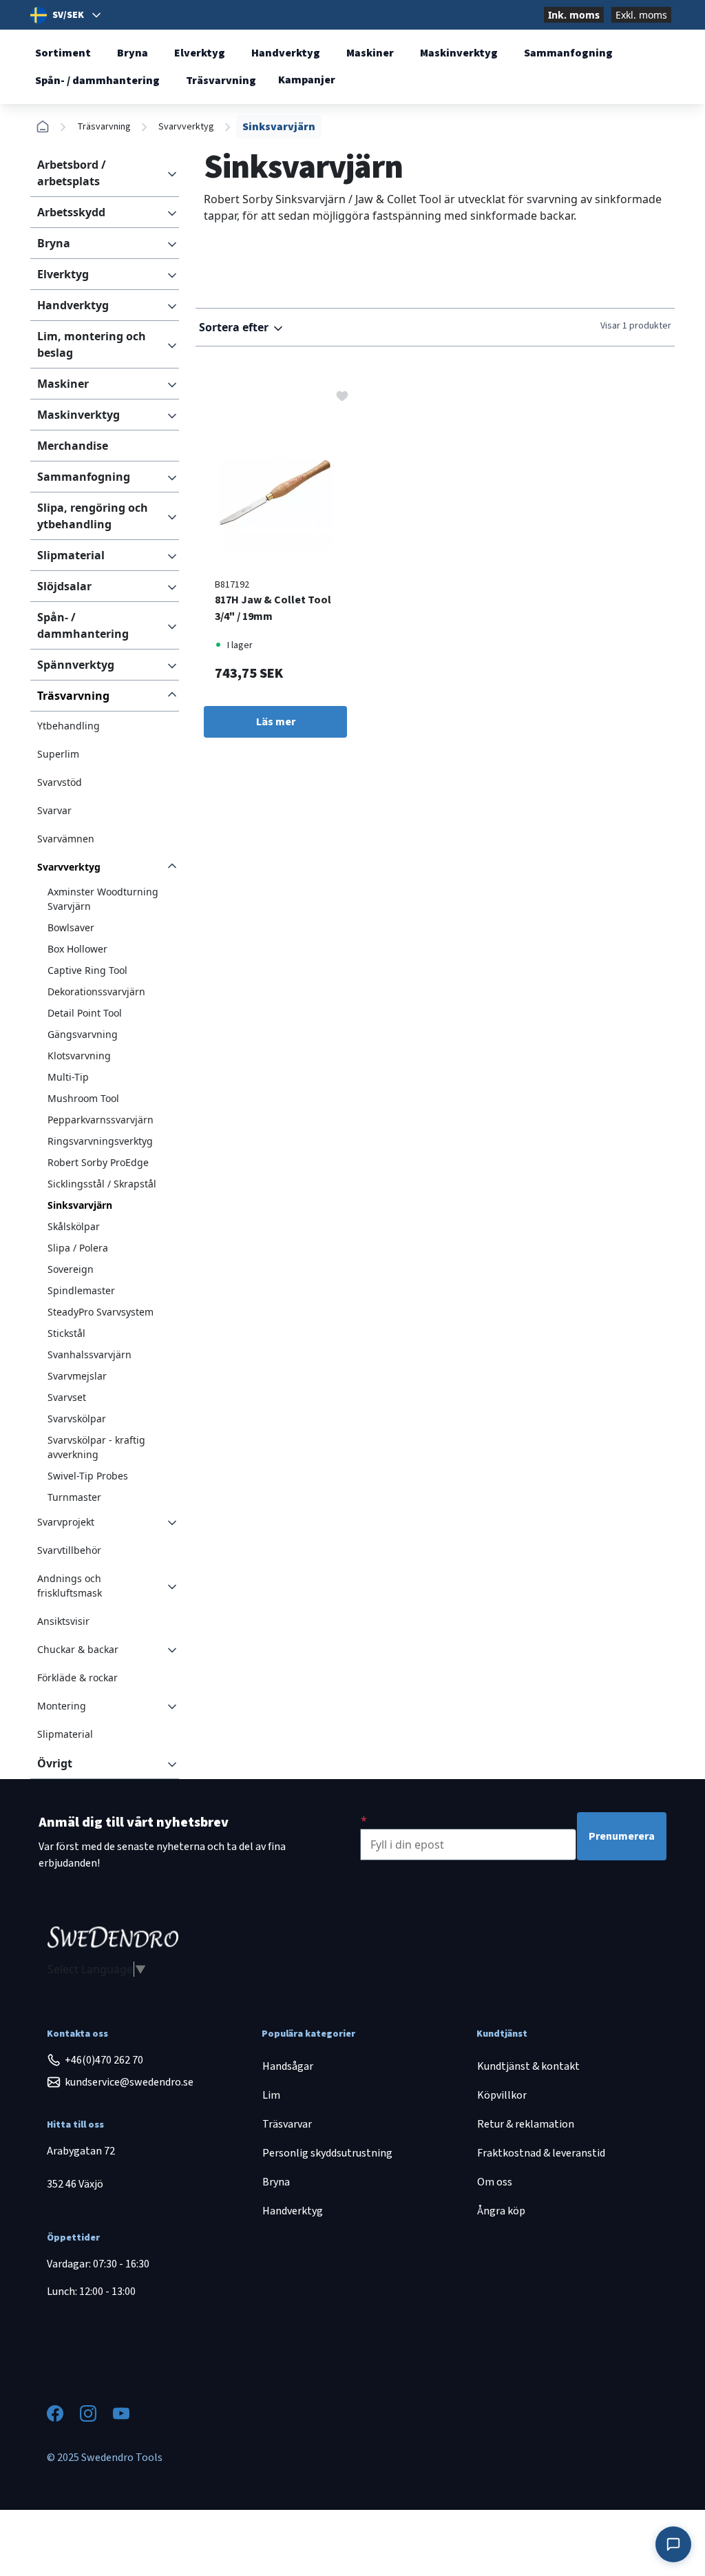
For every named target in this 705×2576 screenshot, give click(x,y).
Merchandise (73, 446)
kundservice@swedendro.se (129, 2082)
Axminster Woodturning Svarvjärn (103, 899)
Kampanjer (307, 80)
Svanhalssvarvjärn (90, 1354)
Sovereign (71, 1269)
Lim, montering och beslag (92, 344)
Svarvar (54, 810)
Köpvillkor (502, 2095)
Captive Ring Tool (87, 970)
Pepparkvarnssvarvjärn (101, 1120)
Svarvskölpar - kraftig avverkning (96, 1447)
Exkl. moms (641, 15)
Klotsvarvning (79, 1056)
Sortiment (63, 53)
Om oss (495, 2182)
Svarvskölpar (77, 1419)
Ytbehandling (69, 726)
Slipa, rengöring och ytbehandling (93, 516)
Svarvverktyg (186, 127)
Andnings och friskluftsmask (70, 1586)
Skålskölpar (74, 1226)
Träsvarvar (287, 2124)
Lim (271, 2095)
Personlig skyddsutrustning (327, 2153)
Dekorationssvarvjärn (96, 991)
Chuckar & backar (78, 1649)
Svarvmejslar (77, 1376)
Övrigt (55, 1763)
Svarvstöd (60, 782)
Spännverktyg (76, 665)
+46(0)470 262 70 (104, 2060)
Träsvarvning (221, 81)
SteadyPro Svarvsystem (101, 1312)
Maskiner (370, 53)
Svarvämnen (66, 839)
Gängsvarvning (83, 1034)
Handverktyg (286, 53)
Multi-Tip (68, 1077)
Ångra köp (501, 2211)
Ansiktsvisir (63, 1621)
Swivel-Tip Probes (88, 1476)
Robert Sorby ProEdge (98, 1162)
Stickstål (66, 1333)
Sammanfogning (568, 53)
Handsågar (288, 2066)
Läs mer (276, 722)
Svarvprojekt (66, 1522)
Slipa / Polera (78, 1248)
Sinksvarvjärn (80, 1205)
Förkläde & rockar (77, 1677)
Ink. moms (574, 15)
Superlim (58, 754)
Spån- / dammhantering (97, 81)
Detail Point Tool (85, 1013)
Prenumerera (622, 1836)
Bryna (133, 53)
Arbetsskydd (71, 212)
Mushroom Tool (83, 1098)
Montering (62, 1706)
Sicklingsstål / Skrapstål (102, 1184)
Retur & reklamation (526, 2124)
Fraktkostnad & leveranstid (541, 2153)
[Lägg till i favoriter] (342, 395)
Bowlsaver (71, 927)
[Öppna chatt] (673, 2544)
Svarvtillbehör (69, 1550)
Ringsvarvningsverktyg (100, 1141)
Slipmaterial (71, 555)
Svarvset (67, 1397)
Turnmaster (74, 1497)
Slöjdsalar (64, 586)
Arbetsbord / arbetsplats (72, 173)
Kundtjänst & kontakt (528, 2066)
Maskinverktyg (459, 53)
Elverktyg (200, 53)
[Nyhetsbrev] (364, 1820)
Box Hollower (77, 949)
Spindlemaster (81, 1290)
